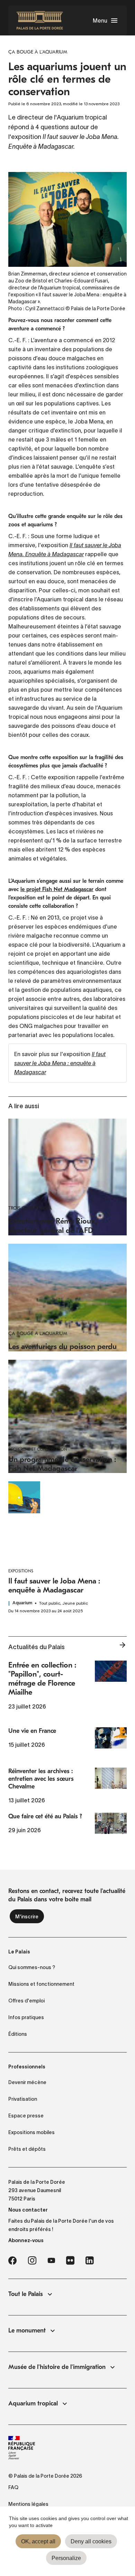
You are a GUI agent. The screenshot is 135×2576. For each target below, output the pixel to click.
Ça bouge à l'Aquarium (38, 1334)
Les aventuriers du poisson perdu (62, 1347)
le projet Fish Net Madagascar (57, 889)
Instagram (32, 2261)
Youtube (51, 2261)
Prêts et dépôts (27, 2149)
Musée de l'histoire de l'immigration (57, 2367)
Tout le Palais (26, 2294)
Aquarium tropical (33, 2404)
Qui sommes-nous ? (32, 1967)
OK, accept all (38, 2541)
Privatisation (23, 2099)
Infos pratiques (26, 2017)
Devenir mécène (27, 2082)
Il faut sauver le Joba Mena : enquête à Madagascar (60, 1063)
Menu (100, 20)
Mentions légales (28, 2504)
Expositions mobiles (31, 2132)
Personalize (66, 2558)
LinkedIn (90, 2261)
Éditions (18, 2034)
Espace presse (26, 2116)
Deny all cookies (91, 2541)
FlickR (70, 2261)
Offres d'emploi (26, 2001)
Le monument (27, 2331)
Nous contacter (28, 2210)
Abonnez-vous (26, 2240)
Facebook (12, 2261)
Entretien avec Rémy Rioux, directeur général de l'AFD (53, 1226)
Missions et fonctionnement (41, 1984)
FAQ (13, 2487)
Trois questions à (30, 1208)
